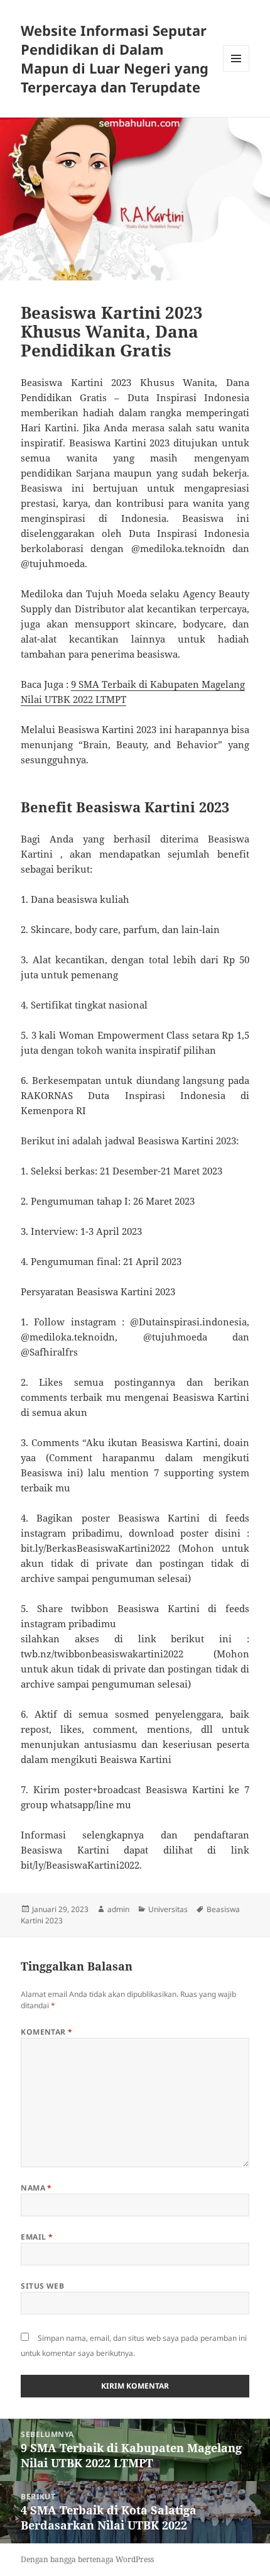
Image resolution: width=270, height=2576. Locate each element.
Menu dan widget (236, 71)
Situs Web (42, 2286)
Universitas (168, 1909)
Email (37, 2237)
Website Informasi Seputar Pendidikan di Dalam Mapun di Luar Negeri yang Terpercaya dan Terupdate (115, 58)
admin (118, 1909)
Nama (36, 2188)
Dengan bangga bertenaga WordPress (87, 2559)
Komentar (47, 2032)
